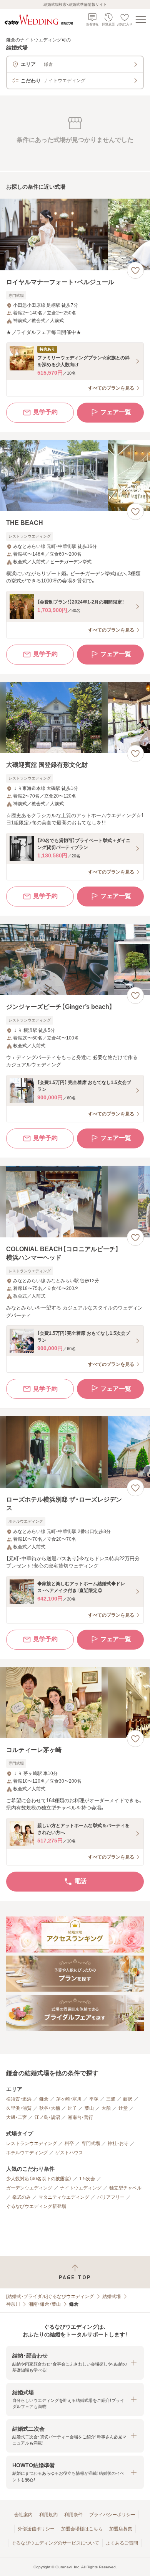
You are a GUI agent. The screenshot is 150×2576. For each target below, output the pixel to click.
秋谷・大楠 (50, 2108)
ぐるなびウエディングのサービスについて (55, 2543)
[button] (75, 2363)
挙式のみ (22, 2197)
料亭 (69, 2143)
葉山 (89, 2108)
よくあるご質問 (122, 2543)
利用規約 (48, 2515)
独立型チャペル (125, 2188)
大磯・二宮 (17, 2117)
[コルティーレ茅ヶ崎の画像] (75, 1703)
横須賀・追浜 (19, 2099)
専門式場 (91, 2143)
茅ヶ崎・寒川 (69, 2099)
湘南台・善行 (80, 2117)
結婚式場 (112, 2296)
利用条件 (73, 2515)
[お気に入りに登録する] (135, 270)
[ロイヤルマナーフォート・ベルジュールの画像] (75, 234)
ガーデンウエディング (29, 2188)
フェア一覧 (116, 412)
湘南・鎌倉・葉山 (45, 2304)
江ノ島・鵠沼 (47, 2117)
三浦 (111, 2099)
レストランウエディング (32, 2143)
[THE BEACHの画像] (75, 476)
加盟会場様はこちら (82, 2529)
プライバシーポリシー (112, 2515)
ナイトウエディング (81, 2188)
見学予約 (45, 412)
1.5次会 (87, 2179)
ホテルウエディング (27, 2153)
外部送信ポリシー (36, 2529)
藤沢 (128, 2099)
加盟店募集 (121, 2529)
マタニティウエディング (64, 2197)
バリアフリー (111, 2197)
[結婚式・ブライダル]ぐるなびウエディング (50, 2296)
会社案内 (23, 2515)
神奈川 (13, 2304)
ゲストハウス (69, 2153)
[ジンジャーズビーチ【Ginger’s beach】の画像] (75, 960)
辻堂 (123, 2108)
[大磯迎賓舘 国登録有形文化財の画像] (75, 718)
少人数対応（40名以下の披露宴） (39, 2179)
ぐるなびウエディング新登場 (36, 2206)
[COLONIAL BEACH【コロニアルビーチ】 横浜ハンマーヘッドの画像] (75, 1202)
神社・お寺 (118, 2143)
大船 (106, 2108)
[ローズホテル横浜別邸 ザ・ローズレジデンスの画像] (75, 1452)
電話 (80, 1881)
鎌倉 (44, 2099)
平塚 (94, 2099)
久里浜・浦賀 (19, 2108)
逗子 (72, 2108)
